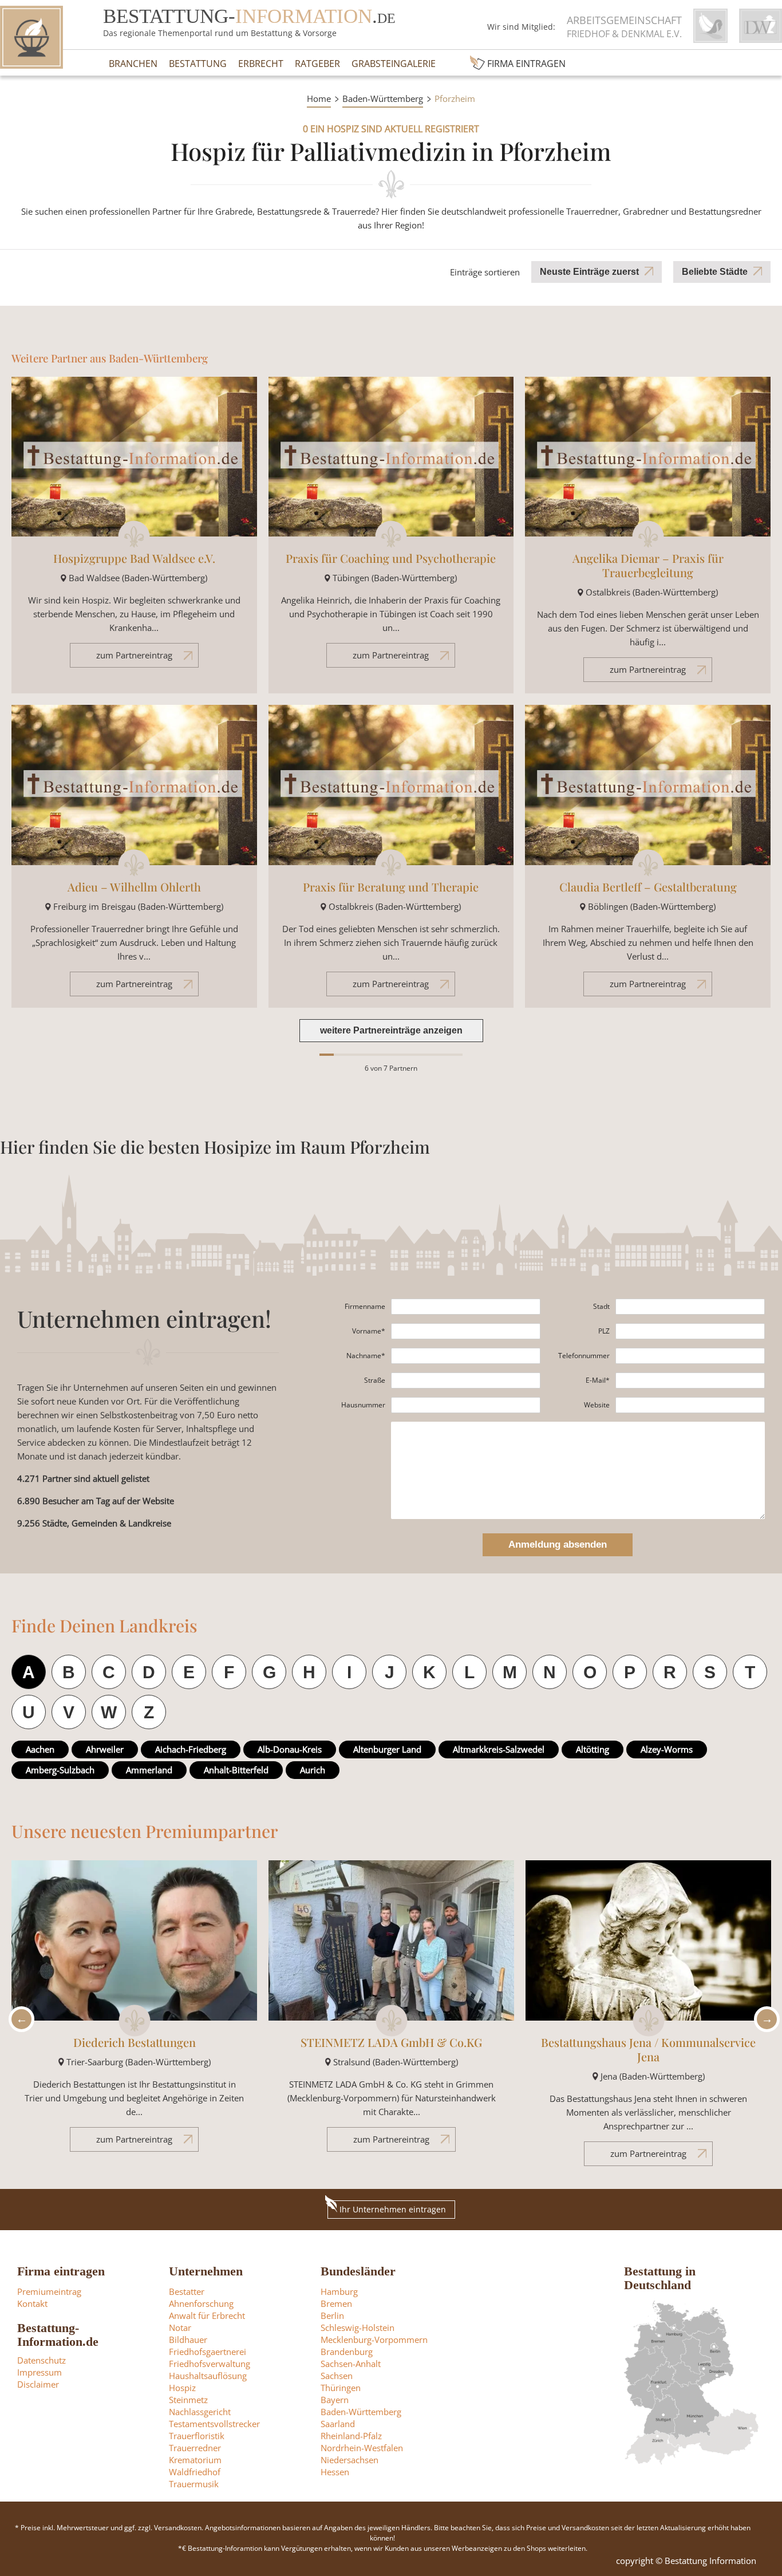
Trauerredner (195, 2448)
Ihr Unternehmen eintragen (393, 2209)
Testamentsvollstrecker (214, 2424)
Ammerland (149, 1770)
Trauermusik (194, 2484)
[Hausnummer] (466, 1405)
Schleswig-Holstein (358, 2328)
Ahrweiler (105, 1749)
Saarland (338, 2424)
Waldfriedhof (195, 2472)
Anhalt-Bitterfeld (236, 1770)
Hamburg (339, 2291)
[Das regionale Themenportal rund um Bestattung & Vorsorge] (31, 37)
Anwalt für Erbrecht (207, 2315)
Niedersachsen (349, 2460)
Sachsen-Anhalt (351, 2364)
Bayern (335, 2400)
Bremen (336, 2303)
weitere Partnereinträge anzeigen (391, 1030)
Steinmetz (188, 2400)
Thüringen (341, 2388)
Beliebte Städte (715, 272)
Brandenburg (347, 2352)
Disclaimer (38, 2384)
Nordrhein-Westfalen (362, 2448)
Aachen (40, 1749)
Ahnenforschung (201, 2303)
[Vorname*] (466, 1331)
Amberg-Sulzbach (60, 1770)
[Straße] (466, 1380)
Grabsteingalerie (394, 64)
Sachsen (337, 2376)
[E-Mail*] (690, 1380)
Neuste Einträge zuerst (589, 272)
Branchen (133, 64)
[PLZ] (690, 1331)
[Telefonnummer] (690, 1356)
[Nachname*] (466, 1356)
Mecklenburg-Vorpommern (374, 2340)
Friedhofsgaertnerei (208, 2352)
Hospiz (182, 2388)
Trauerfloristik (197, 2436)
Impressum (40, 2372)
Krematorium (195, 2460)
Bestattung (198, 64)
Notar (180, 2328)
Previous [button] (18, 2019)
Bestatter (187, 2291)
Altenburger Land (387, 1749)
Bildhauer (188, 2340)
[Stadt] (690, 1307)
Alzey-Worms (667, 1749)
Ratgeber (317, 64)
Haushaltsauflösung (208, 2376)
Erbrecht (261, 64)
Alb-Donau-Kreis (290, 1749)
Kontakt (32, 2303)
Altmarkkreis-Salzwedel (499, 1749)
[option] (134, 2012)
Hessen (335, 2472)
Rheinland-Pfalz (351, 2436)
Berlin (332, 2315)
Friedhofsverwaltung (210, 2364)
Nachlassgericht (200, 2412)
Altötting (593, 1749)
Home (319, 98)
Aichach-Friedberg (191, 1749)
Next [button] (764, 2019)
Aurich (313, 1770)
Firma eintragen (526, 64)
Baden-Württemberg (383, 98)
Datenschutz (42, 2360)
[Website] (690, 1405)
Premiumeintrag (49, 2291)
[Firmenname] (466, 1307)
